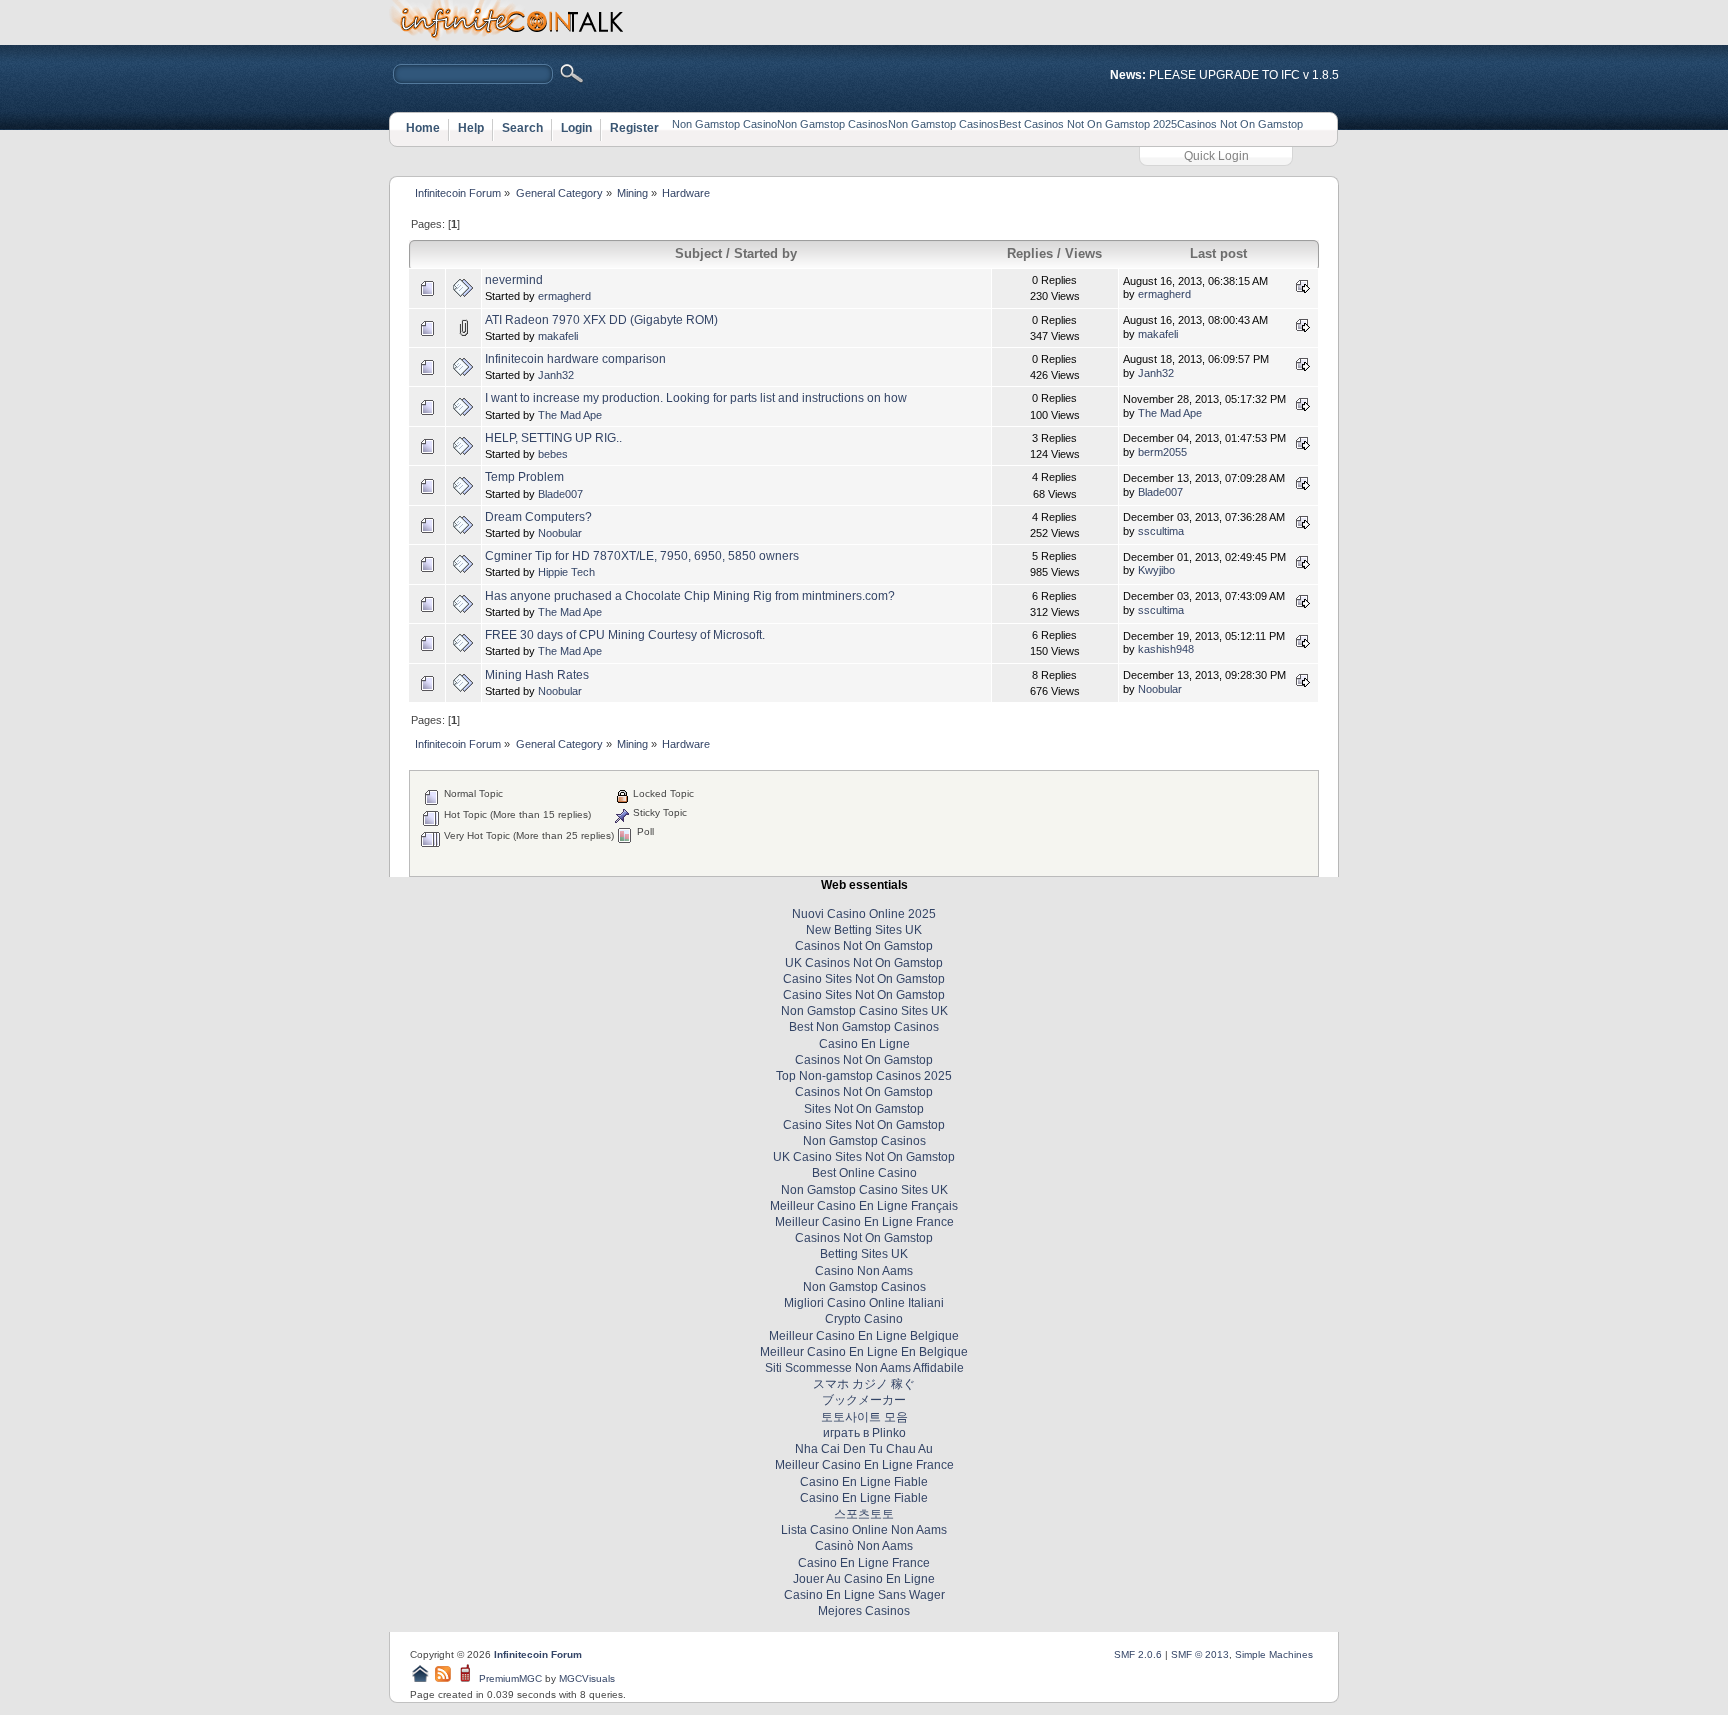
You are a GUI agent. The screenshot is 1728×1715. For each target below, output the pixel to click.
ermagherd (564, 296)
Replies (1032, 253)
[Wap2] (466, 1678)
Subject (698, 253)
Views (1083, 253)
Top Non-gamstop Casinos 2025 (864, 1076)
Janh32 (556, 375)
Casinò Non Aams (864, 1546)
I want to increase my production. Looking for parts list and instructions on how (696, 398)
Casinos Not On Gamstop (1240, 124)
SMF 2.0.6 (1138, 1654)
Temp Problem (524, 477)
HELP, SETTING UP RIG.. (553, 438)
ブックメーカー (864, 1400)
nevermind (514, 280)
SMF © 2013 (1200, 1654)
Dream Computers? (538, 517)
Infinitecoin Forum (538, 1654)
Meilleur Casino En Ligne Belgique (864, 1336)
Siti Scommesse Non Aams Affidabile (864, 1368)
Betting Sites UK (864, 1254)
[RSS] (443, 1678)
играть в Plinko (864, 1433)
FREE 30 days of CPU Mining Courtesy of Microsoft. (625, 635)
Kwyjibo (1156, 570)
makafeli (558, 336)
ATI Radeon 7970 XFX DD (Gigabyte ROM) (601, 320)
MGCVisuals (587, 1678)
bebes (553, 454)
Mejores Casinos (864, 1611)
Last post (1218, 253)
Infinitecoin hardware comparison (575, 359)
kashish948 (1166, 649)
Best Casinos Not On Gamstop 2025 (1088, 124)
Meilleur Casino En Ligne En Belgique (864, 1352)
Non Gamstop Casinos (832, 124)
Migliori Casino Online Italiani (864, 1303)
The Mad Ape (570, 415)
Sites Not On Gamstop (864, 1109)
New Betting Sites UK (864, 930)
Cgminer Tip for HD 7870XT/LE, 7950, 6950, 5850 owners (642, 556)
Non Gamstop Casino (724, 124)
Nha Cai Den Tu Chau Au (864, 1449)
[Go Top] (420, 1678)
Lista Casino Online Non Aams (864, 1530)
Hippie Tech (566, 572)
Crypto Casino (864, 1319)
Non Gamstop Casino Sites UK (864, 1011)
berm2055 (1162, 452)
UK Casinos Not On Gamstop (864, 963)
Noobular (560, 533)
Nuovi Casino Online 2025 (864, 914)
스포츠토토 (864, 1514)
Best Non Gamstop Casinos (864, 1027)
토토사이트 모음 (864, 1417)
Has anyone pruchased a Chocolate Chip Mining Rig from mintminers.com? (690, 596)
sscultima (1161, 531)
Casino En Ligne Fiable (864, 1482)
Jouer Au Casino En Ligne (864, 1579)
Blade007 (560, 494)
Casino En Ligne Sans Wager (864, 1595)
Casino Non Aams (864, 1271)
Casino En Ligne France (864, 1563)
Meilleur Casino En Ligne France (864, 1222)
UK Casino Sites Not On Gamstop (864, 1157)
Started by (765, 253)
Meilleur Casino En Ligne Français (864, 1206)
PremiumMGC (510, 1678)
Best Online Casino (864, 1173)
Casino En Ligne (864, 1044)
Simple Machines (1274, 1654)
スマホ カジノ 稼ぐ (864, 1384)
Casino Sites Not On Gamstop (864, 979)
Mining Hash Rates (537, 675)
